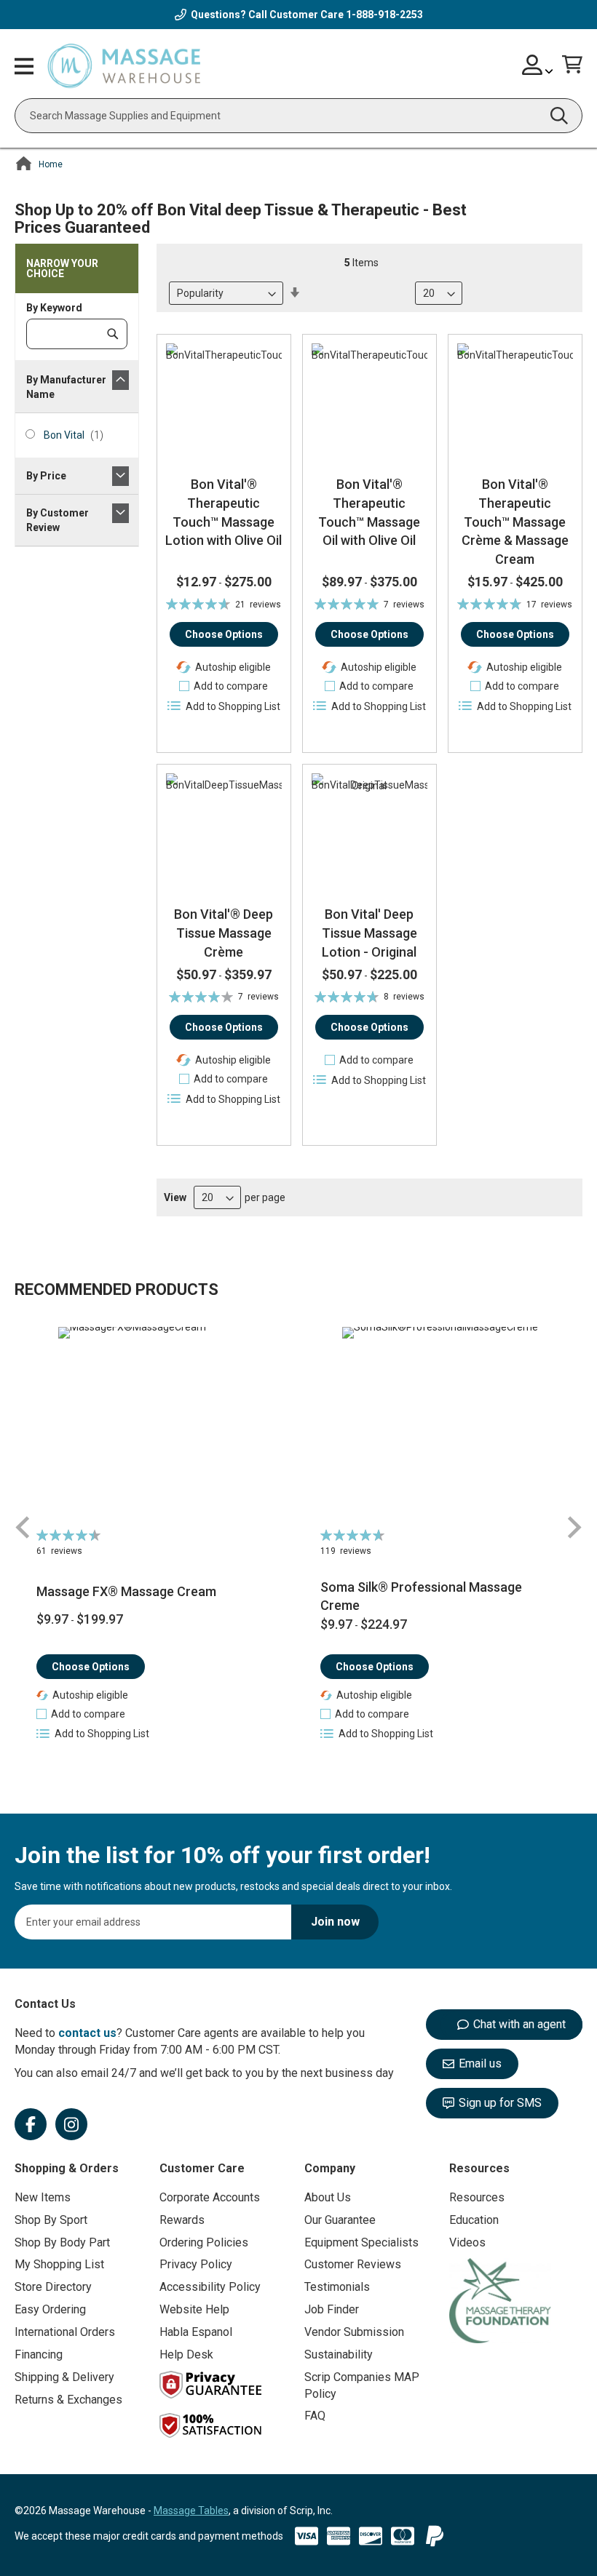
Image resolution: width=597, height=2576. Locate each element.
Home (51, 164)
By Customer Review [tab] (58, 520)
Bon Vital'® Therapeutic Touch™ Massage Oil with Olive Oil (369, 512)
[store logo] (124, 67)
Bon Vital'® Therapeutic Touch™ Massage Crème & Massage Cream (515, 522)
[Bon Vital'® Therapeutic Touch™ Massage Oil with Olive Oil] (369, 401)
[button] (224, 686)
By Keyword (54, 308)
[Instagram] (71, 2124)
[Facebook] (31, 2124)
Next (574, 1527)
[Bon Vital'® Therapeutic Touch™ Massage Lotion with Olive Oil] (224, 401)
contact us (87, 2033)
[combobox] (298, 116)
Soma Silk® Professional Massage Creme (421, 1596)
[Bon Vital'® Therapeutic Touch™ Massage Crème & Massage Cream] (515, 401)
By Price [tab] (46, 476)
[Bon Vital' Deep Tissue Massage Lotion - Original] (369, 831)
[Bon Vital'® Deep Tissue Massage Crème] (224, 831)
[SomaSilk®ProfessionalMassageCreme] (440, 1425)
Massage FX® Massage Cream (126, 1591)
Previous (23, 1527)
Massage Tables (191, 2511)
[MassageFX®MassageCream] (157, 1425)
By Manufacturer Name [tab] (66, 387)
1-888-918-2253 (384, 15)
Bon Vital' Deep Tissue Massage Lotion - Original (369, 933)
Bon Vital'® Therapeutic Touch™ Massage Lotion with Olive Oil (224, 512)
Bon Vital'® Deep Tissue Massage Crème (224, 933)
